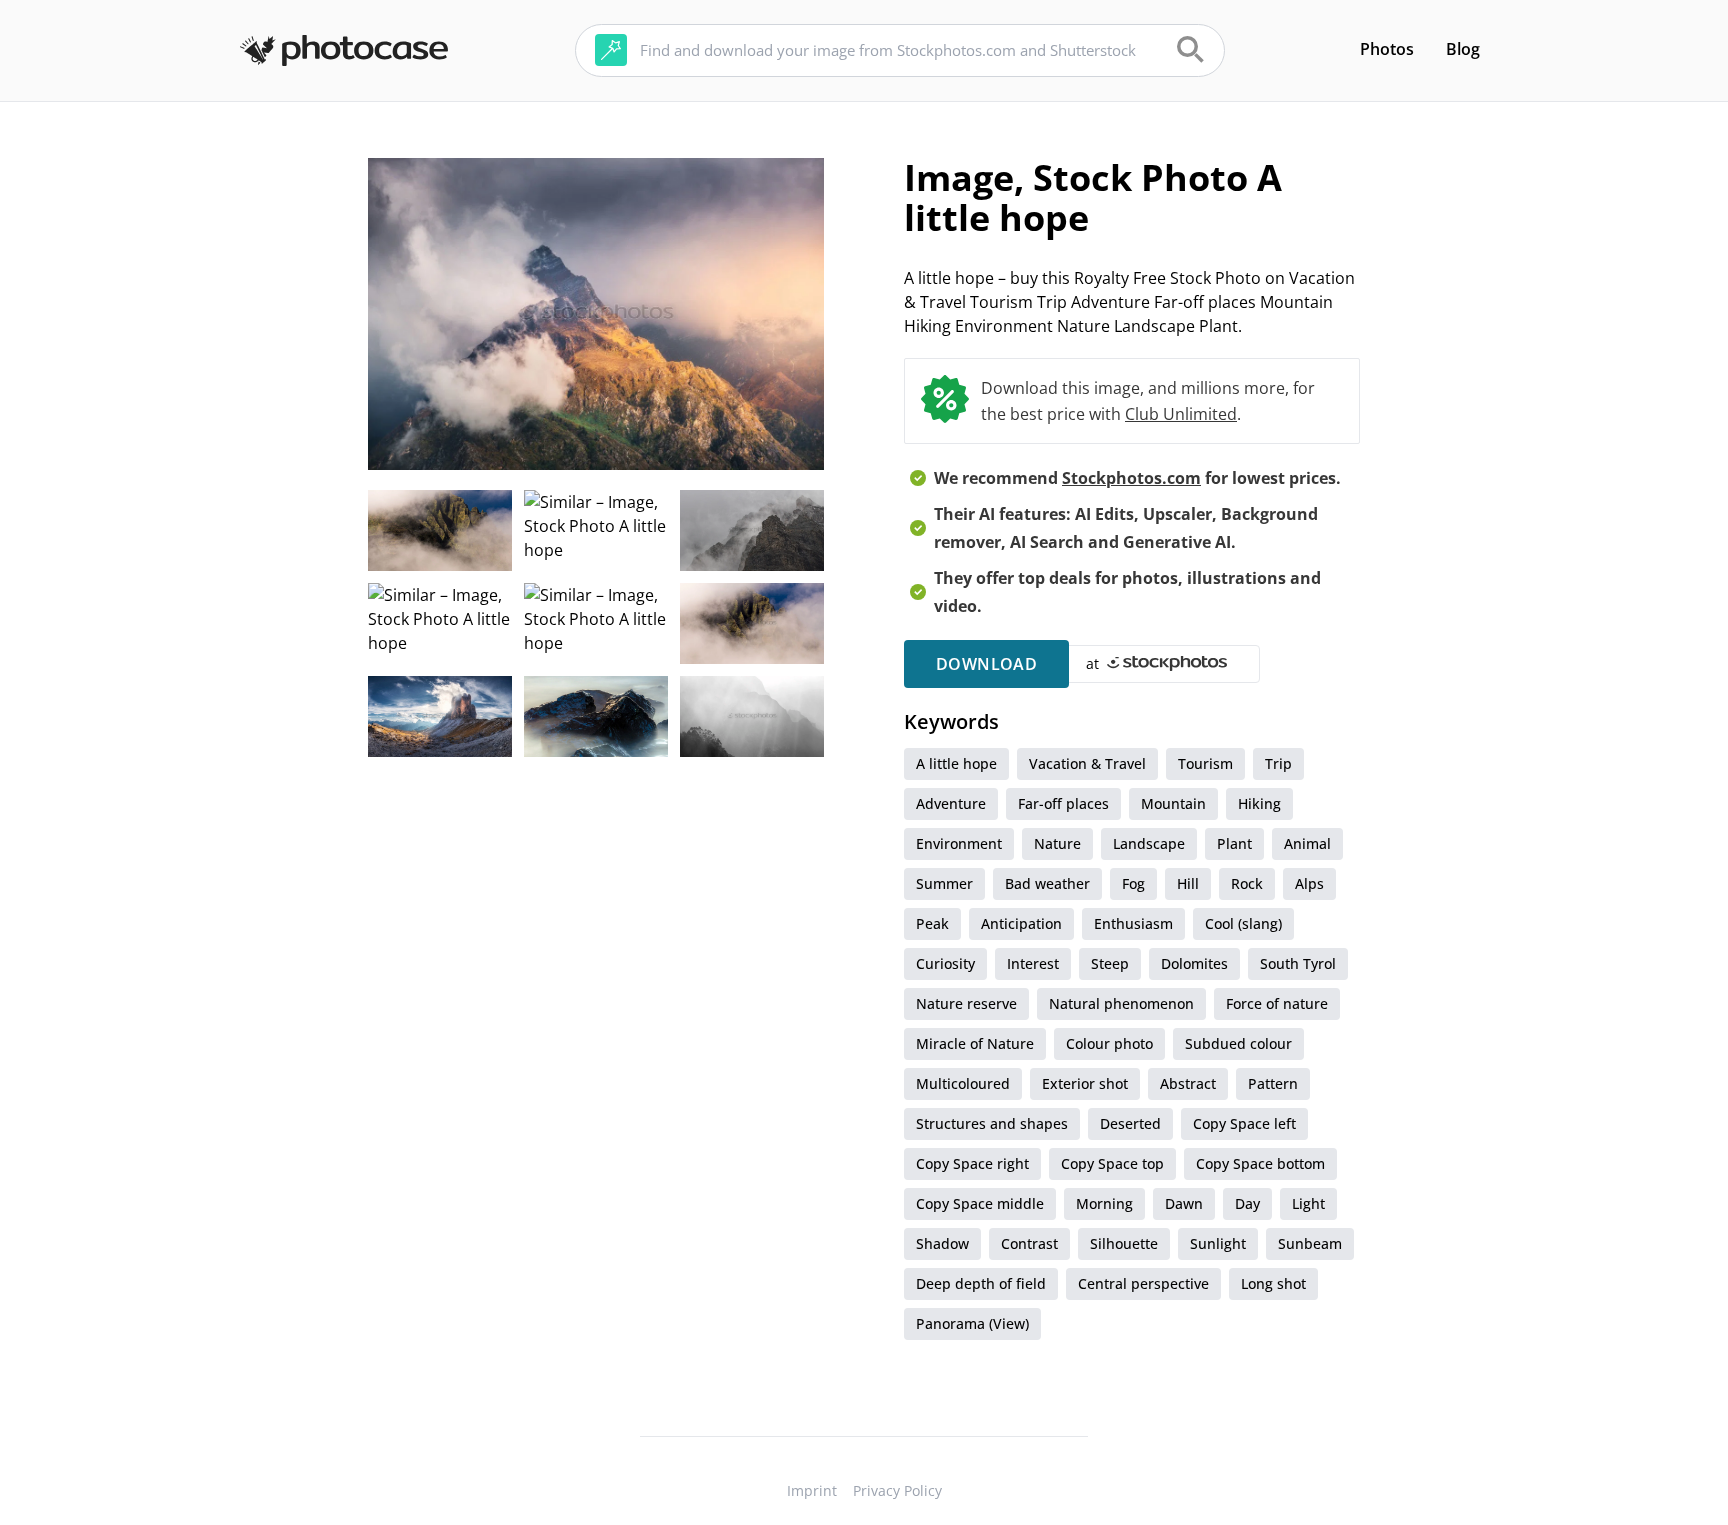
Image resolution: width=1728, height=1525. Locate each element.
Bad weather (1047, 883)
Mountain (1173, 803)
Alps (1309, 883)
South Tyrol (1298, 963)
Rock (1247, 883)
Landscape (1149, 843)
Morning (1104, 1203)
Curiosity (945, 963)
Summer (944, 883)
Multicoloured (963, 1083)
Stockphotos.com (1131, 478)
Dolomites (1194, 963)
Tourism (1205, 763)
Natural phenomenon (1121, 1003)
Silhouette (1124, 1243)
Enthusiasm (1133, 923)
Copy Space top (1112, 1163)
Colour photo (1109, 1043)
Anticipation (1021, 923)
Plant (1234, 843)
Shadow (942, 1243)
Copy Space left (1244, 1123)
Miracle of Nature (975, 1043)
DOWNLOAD (986, 664)
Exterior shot (1085, 1083)
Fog (1133, 883)
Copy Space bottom (1260, 1163)
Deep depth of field (981, 1283)
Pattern (1273, 1083)
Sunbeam (1310, 1243)
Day (1247, 1203)
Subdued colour (1238, 1043)
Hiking (1259, 803)
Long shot (1273, 1283)
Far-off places (1063, 803)
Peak (932, 923)
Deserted (1130, 1123)
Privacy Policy (897, 1490)
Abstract (1188, 1083)
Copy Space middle (980, 1203)
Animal (1307, 843)
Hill (1188, 883)
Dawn (1184, 1203)
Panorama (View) (972, 1323)
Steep (1110, 963)
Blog (1463, 49)
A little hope (956, 763)
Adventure (951, 803)
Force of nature (1277, 1003)
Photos (1387, 49)
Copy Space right (972, 1163)
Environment (959, 843)
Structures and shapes (992, 1123)
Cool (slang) (1243, 923)
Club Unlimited (1181, 414)
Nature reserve (966, 1003)
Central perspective (1143, 1283)
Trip (1278, 763)
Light (1308, 1203)
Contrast (1029, 1243)
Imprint (812, 1490)
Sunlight (1218, 1243)
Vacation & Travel (1087, 763)
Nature (1057, 843)
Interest (1033, 963)
